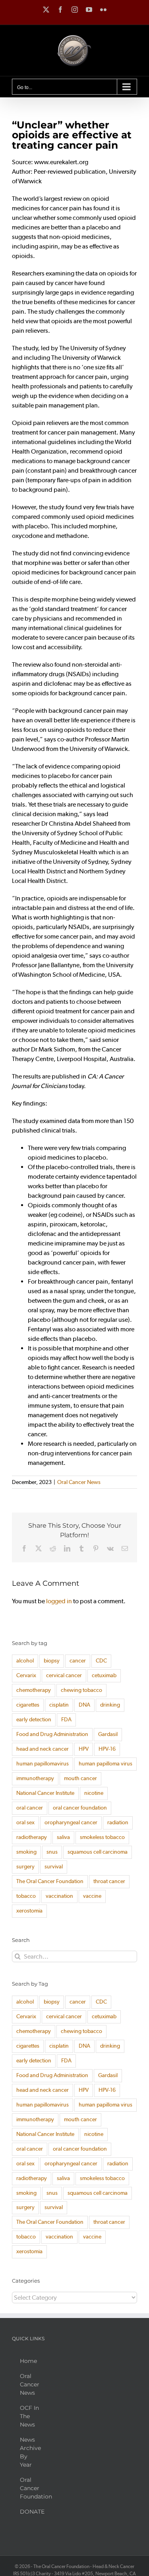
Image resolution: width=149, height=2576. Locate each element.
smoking (26, 1852)
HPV (84, 1749)
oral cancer (30, 1808)
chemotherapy (34, 1690)
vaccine (92, 1896)
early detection (34, 1720)
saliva (63, 1837)
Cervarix (26, 1675)
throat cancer (109, 1881)
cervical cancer (64, 1675)
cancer (78, 1661)
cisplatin (59, 1705)
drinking (110, 1705)
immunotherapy (35, 1778)
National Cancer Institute (45, 1793)
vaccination (59, 1896)
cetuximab (104, 1675)
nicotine (94, 1793)
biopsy (52, 1661)
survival (54, 1867)
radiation (118, 1822)
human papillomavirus (43, 1764)
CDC (101, 1661)
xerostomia (29, 1911)
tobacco (26, 1896)
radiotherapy (32, 1837)
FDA (66, 1720)
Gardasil (108, 1734)
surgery (25, 1867)
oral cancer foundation (80, 1808)
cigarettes (28, 1705)
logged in (59, 1601)
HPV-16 (107, 1749)
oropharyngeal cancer (71, 1822)
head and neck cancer (43, 1749)
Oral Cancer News (79, 1482)
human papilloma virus (105, 1764)
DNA (84, 1705)
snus (52, 1852)
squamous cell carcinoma (98, 1852)
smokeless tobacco (102, 1837)
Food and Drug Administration (52, 1734)
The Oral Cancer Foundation (50, 1881)
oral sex (25, 1822)
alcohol (25, 1661)
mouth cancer (80, 1778)
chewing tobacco (81, 1690)
